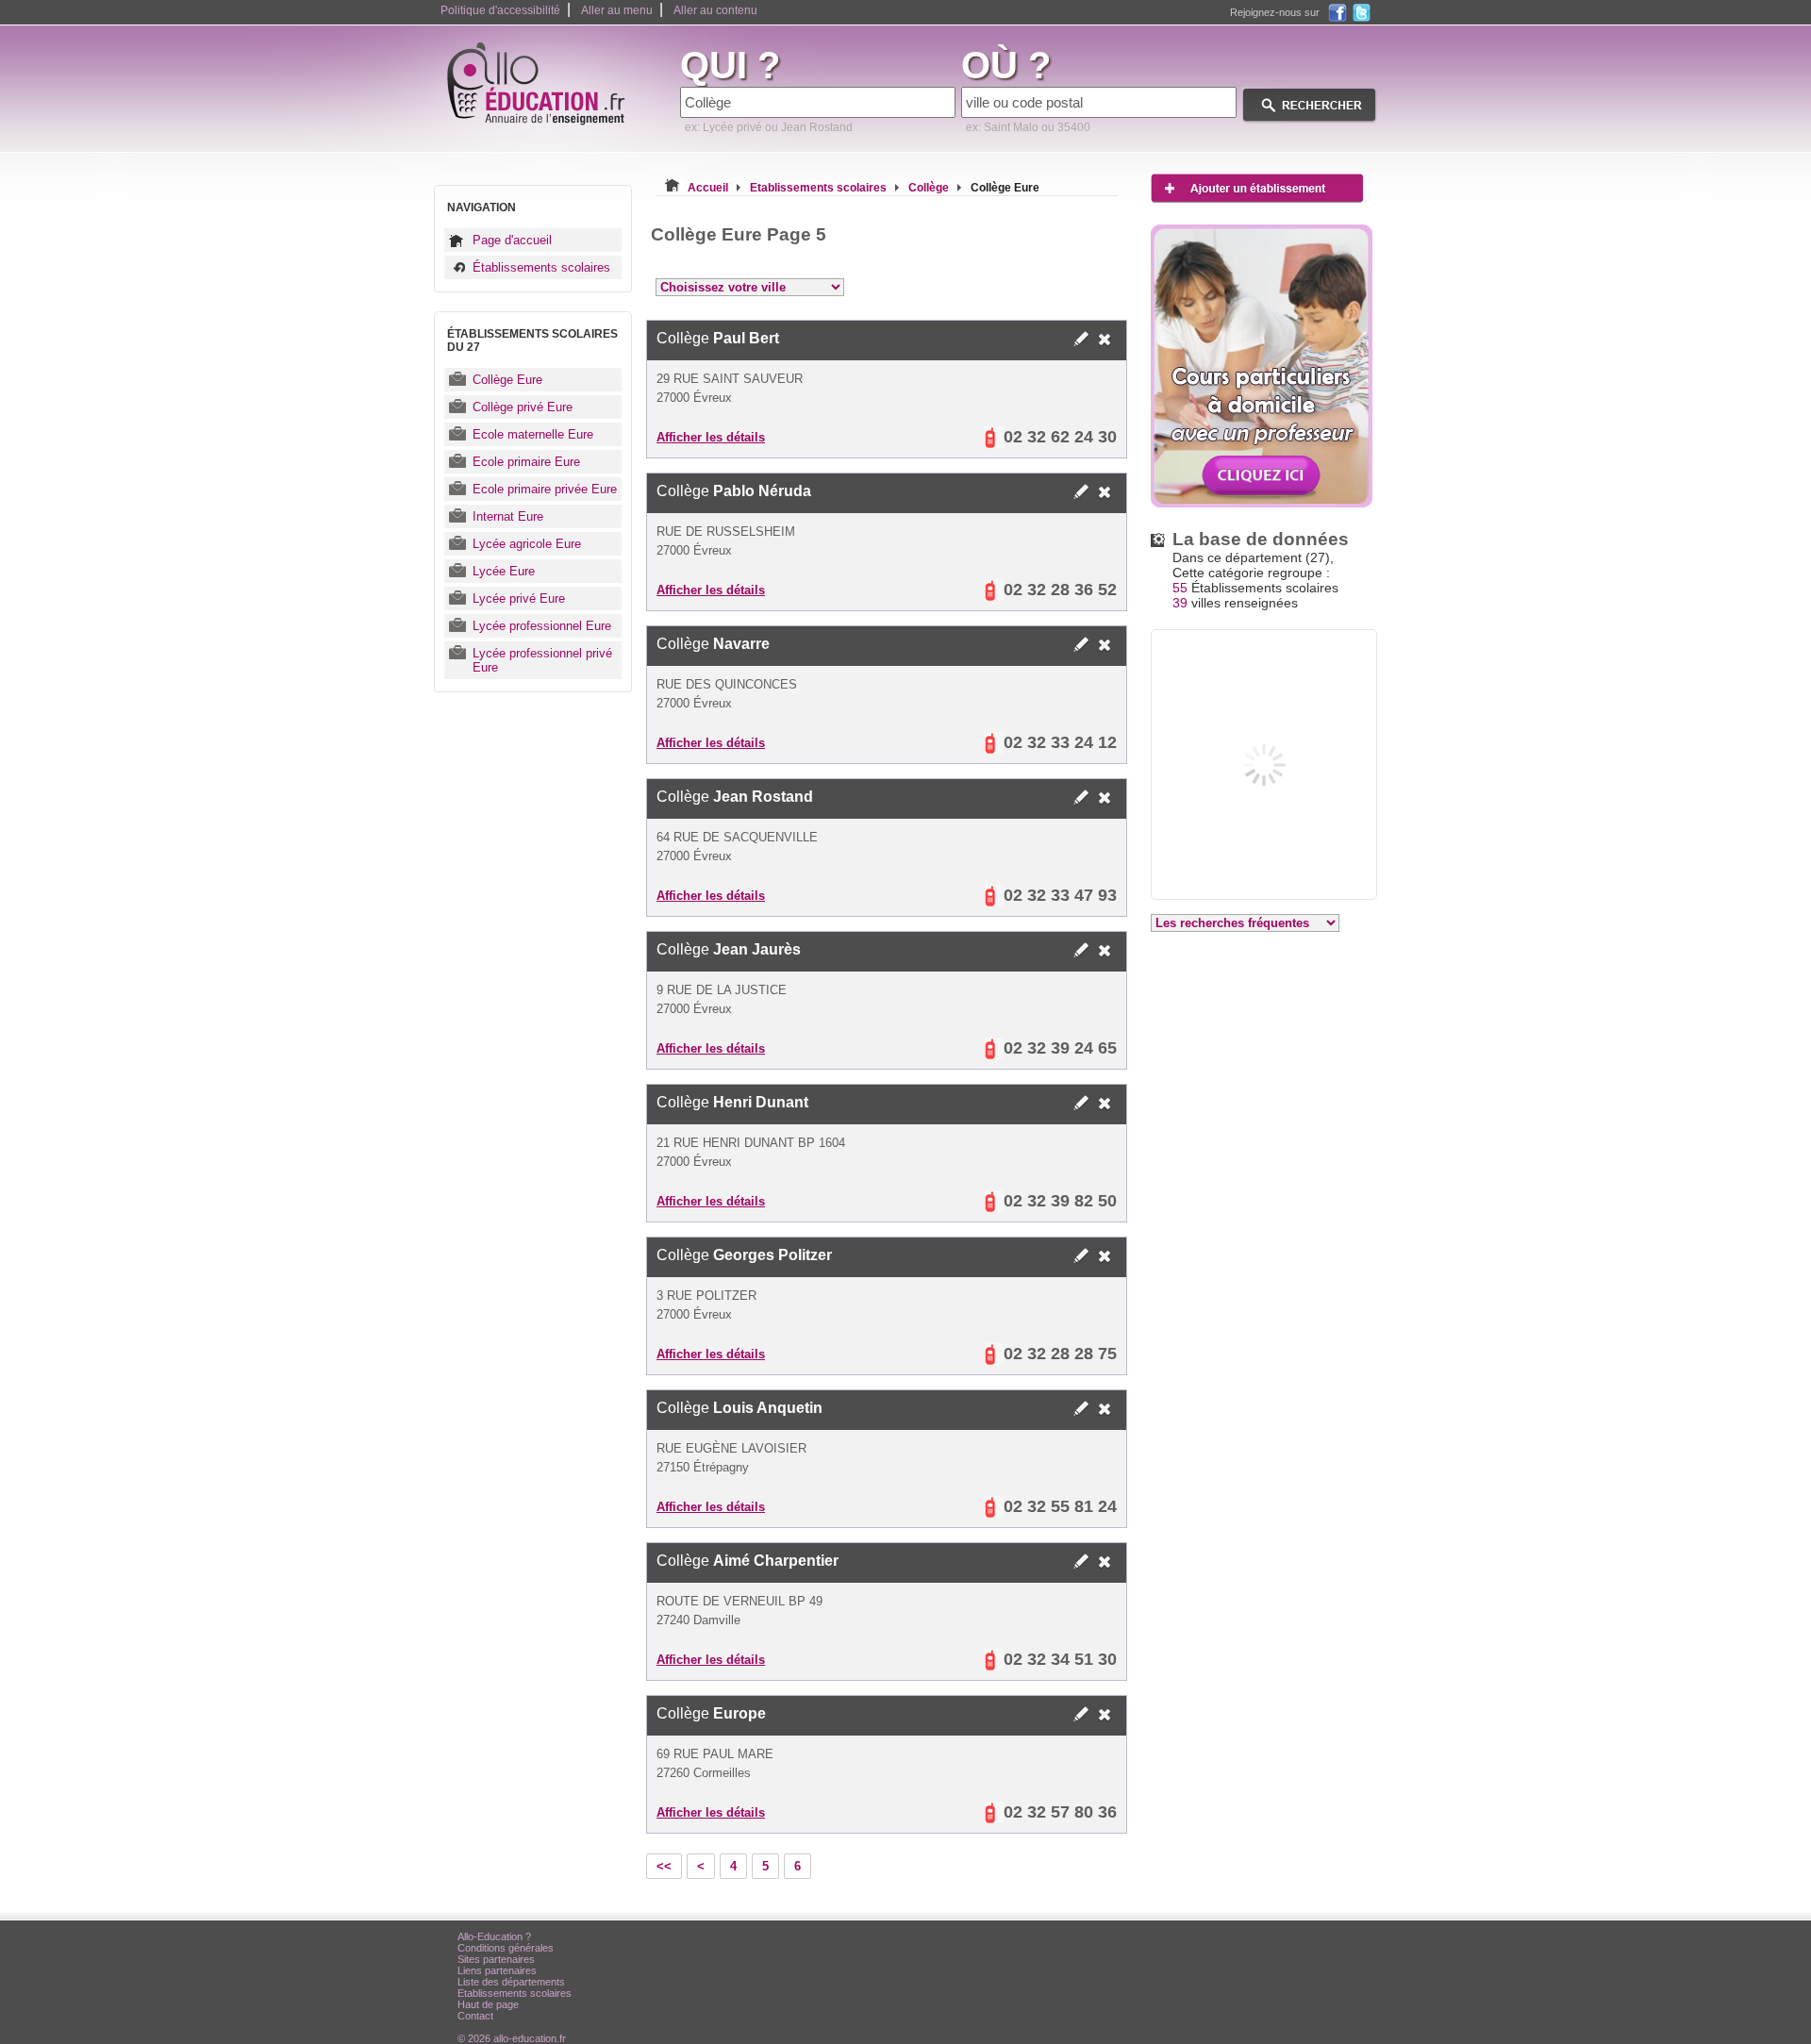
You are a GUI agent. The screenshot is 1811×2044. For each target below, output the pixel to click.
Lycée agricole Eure (527, 544)
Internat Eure (508, 516)
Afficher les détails (711, 437)
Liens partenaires (497, 1970)
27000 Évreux (694, 398)
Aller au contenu (715, 10)
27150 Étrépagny (703, 1467)
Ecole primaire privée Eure (545, 489)
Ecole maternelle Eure (533, 434)
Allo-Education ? (494, 1936)
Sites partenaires (496, 1959)
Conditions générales (506, 1948)
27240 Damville (698, 1620)
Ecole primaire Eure (526, 462)
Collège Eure (507, 380)
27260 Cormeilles (704, 1773)
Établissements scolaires (541, 267)
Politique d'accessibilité (500, 10)
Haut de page (488, 2004)
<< (664, 1866)
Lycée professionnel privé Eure (542, 660)
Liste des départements (511, 1982)
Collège (718, 338)
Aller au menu (617, 10)
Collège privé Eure (523, 407)
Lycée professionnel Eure (542, 626)
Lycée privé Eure (519, 598)
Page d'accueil (512, 240)
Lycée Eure (504, 571)
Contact (475, 2016)
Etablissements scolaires (515, 1993)
